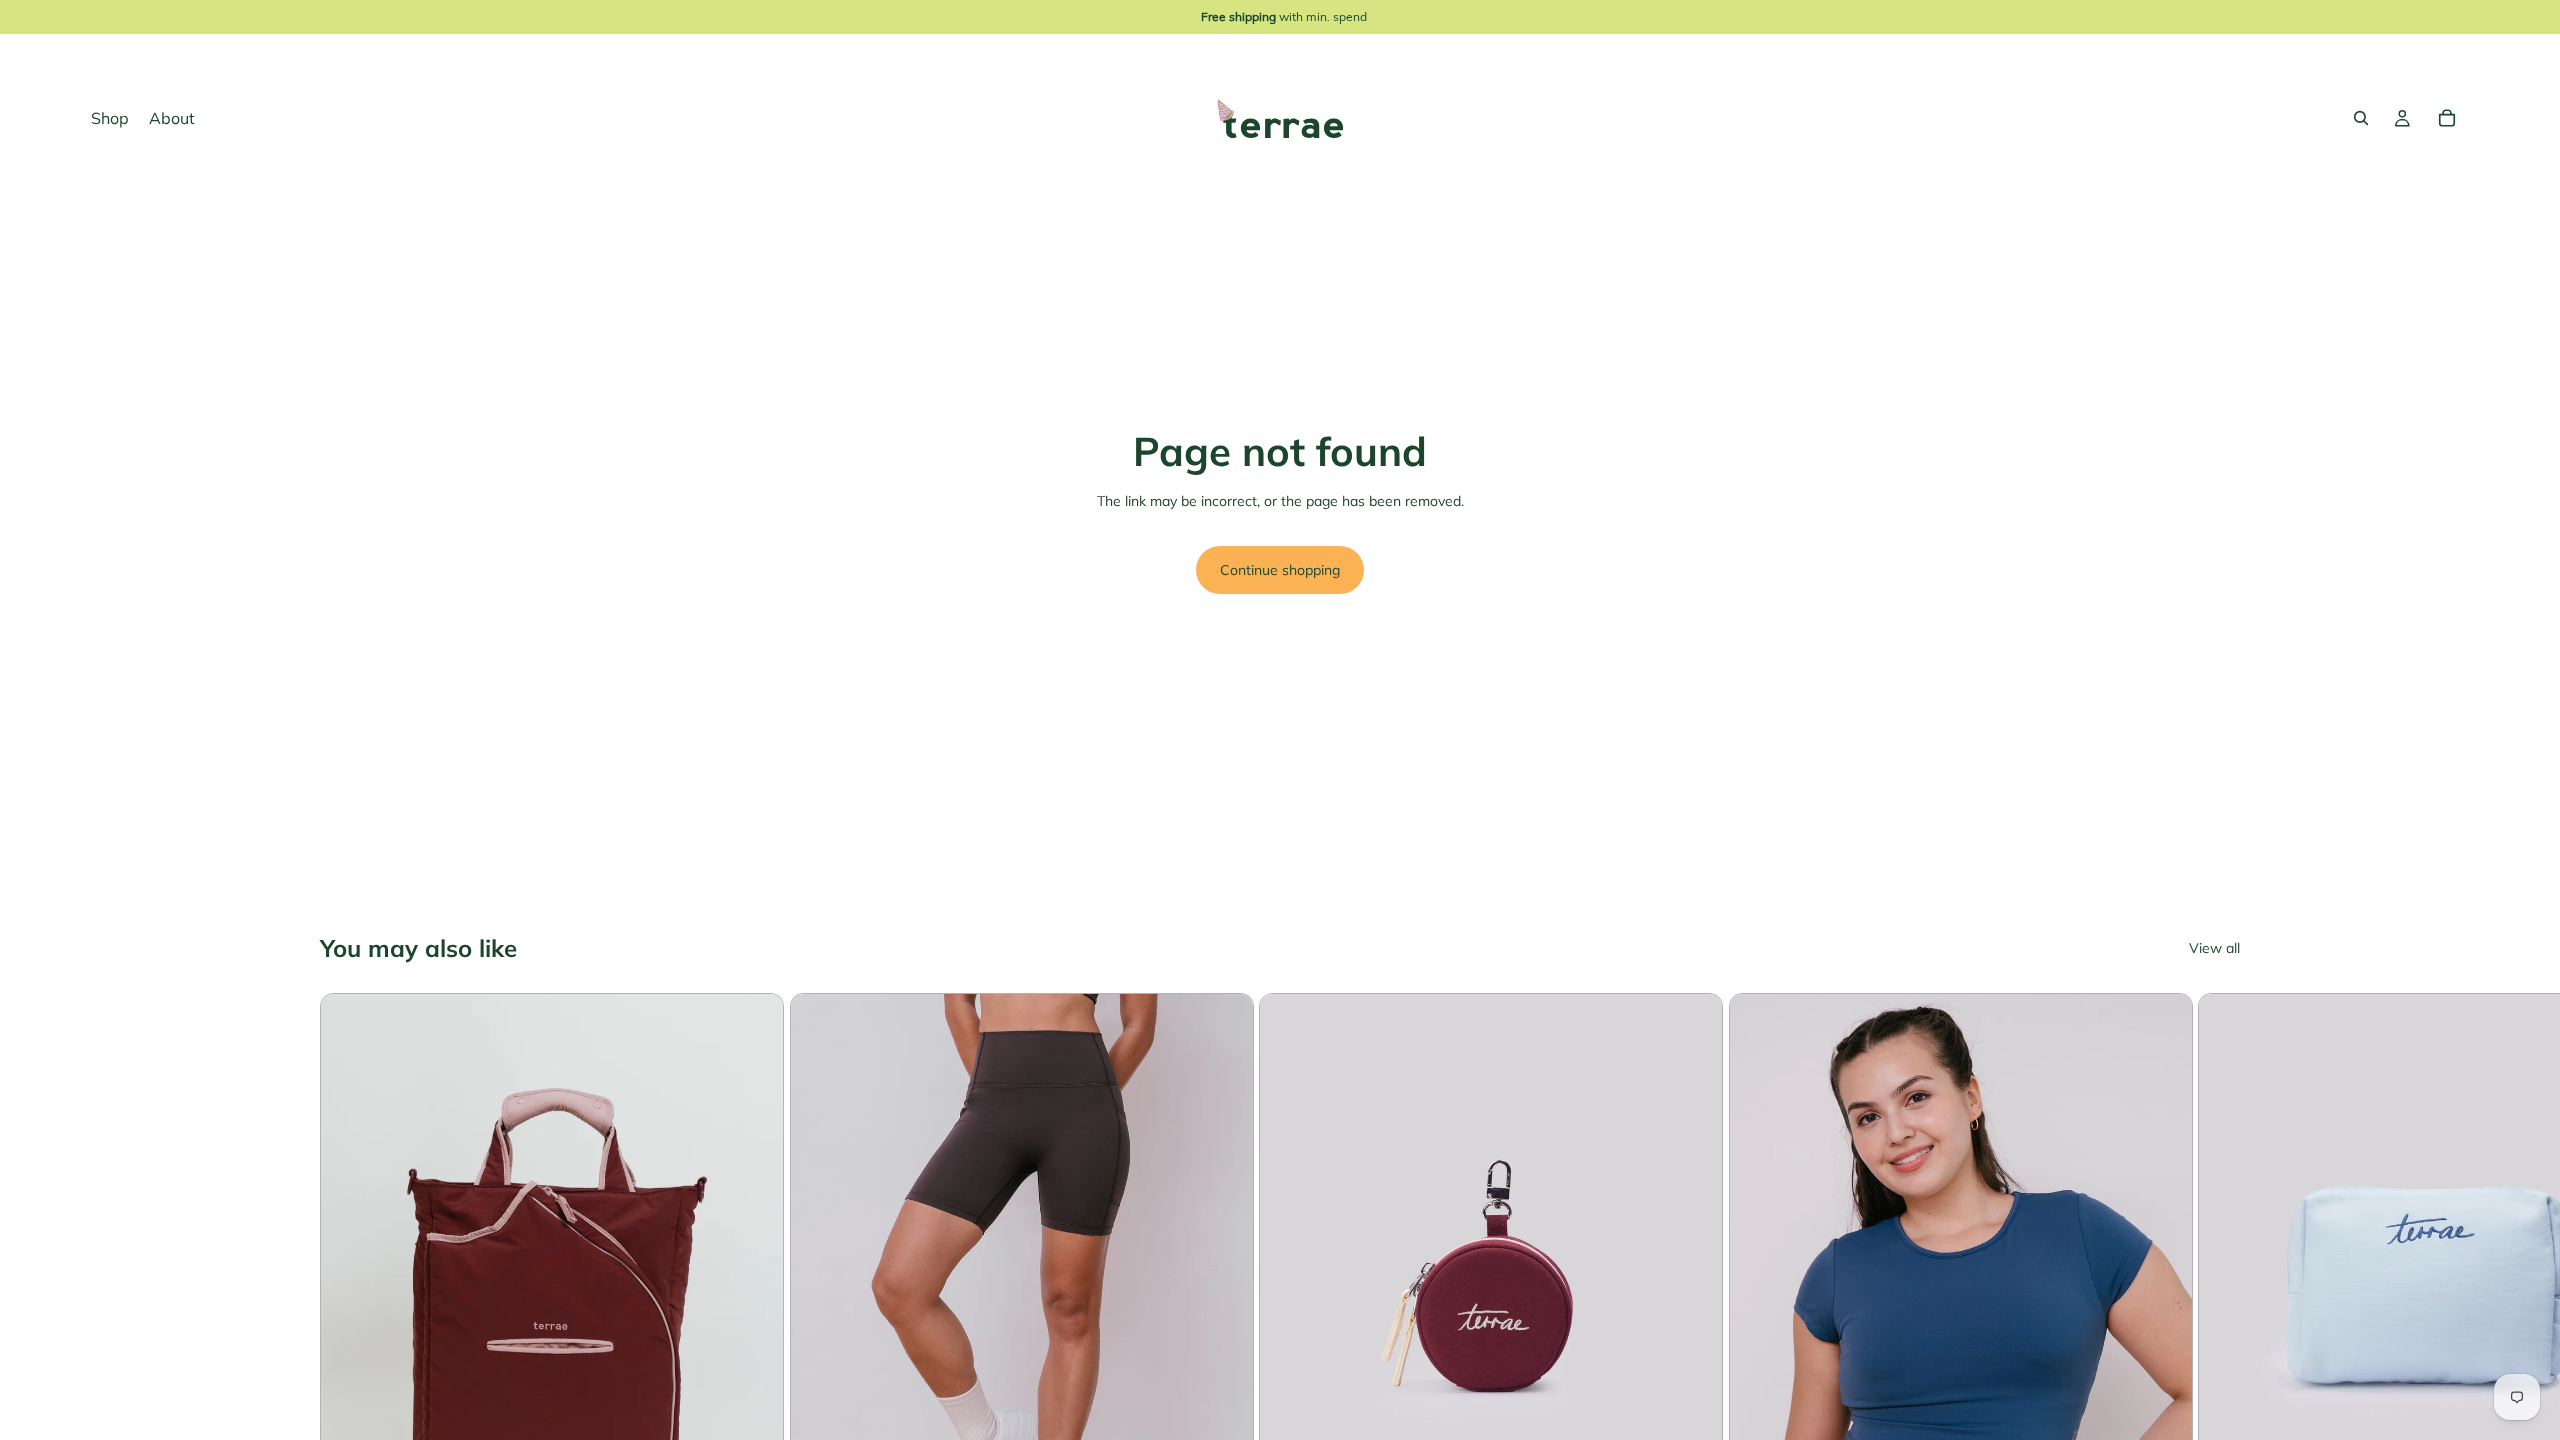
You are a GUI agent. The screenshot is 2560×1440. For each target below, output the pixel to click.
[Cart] (2447, 118)
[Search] (2361, 118)
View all (2214, 948)
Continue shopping (1280, 570)
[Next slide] (2216, 1329)
